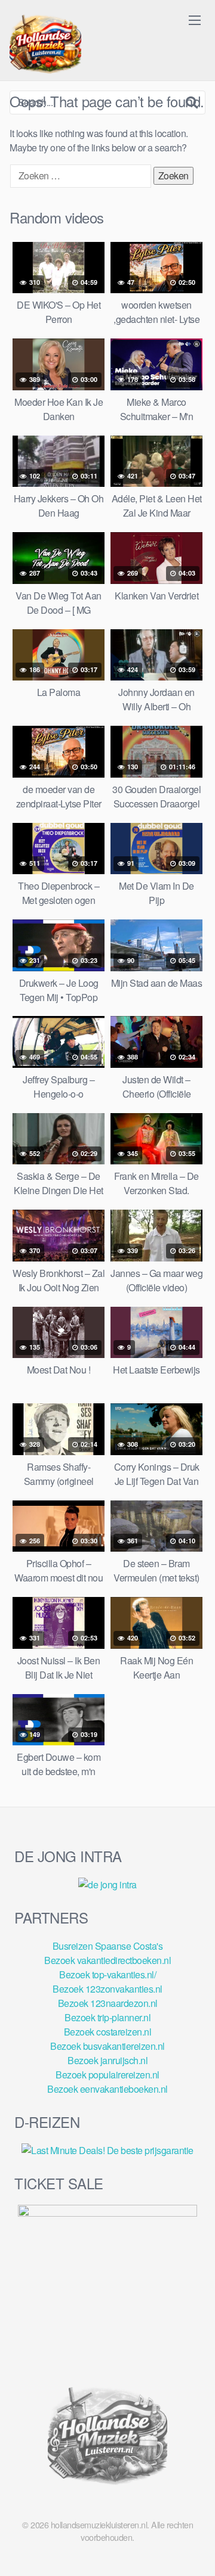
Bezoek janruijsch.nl (107, 2060)
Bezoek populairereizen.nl (107, 2075)
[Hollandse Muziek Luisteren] (45, 45)
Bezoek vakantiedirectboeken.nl (107, 1960)
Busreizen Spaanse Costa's (108, 1946)
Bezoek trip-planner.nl (107, 2017)
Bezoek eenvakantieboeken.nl (107, 2089)
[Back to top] (194, 2550)
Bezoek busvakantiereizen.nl (107, 2046)
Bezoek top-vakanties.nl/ (107, 1974)
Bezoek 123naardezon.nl (108, 2003)
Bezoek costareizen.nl (108, 2032)
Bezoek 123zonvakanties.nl (107, 1989)
